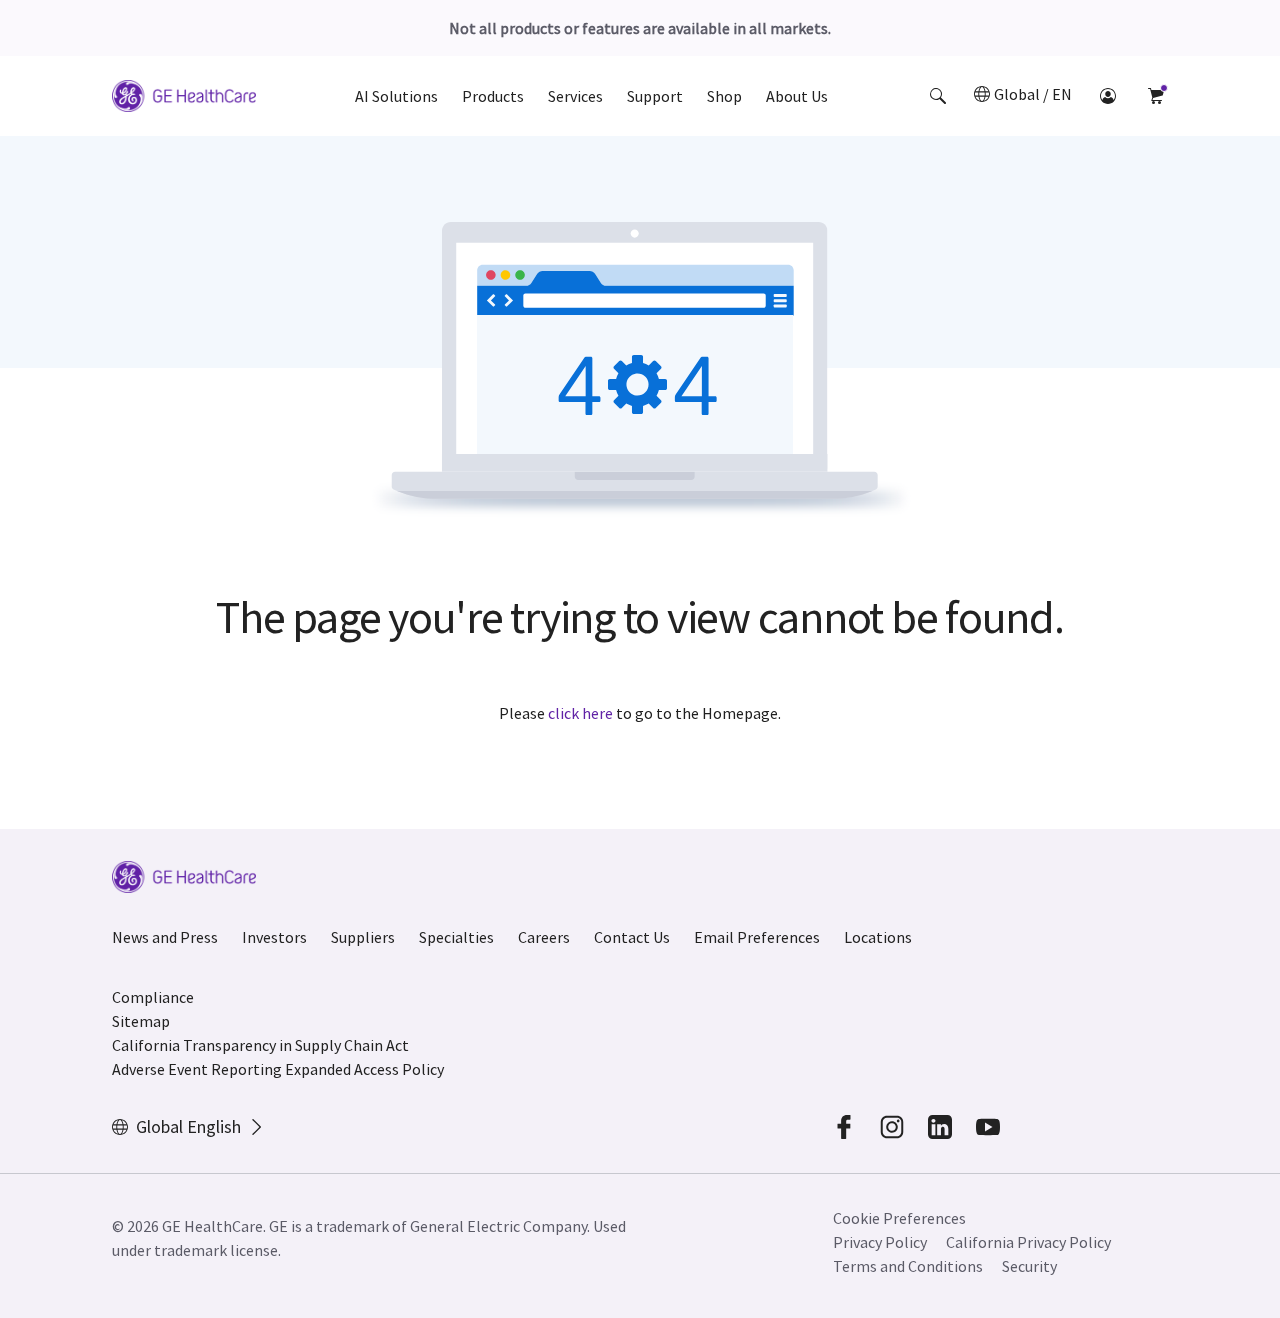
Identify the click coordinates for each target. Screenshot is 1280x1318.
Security (1029, 1266)
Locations (878, 937)
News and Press (165, 937)
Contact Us (632, 937)
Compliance (153, 997)
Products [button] (493, 96)
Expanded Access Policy (364, 1069)
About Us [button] (797, 96)
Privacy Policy (880, 1242)
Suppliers (363, 937)
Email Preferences (757, 937)
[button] (938, 96)
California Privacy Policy (1028, 1242)
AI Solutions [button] (396, 96)
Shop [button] (724, 96)
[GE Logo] (184, 99)
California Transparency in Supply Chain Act (260, 1045)
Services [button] (575, 96)
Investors (274, 937)
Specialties (456, 937)
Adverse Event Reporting (197, 1069)
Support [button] (655, 96)
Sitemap (141, 1021)
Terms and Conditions (908, 1266)
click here (580, 713)
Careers (544, 937)
